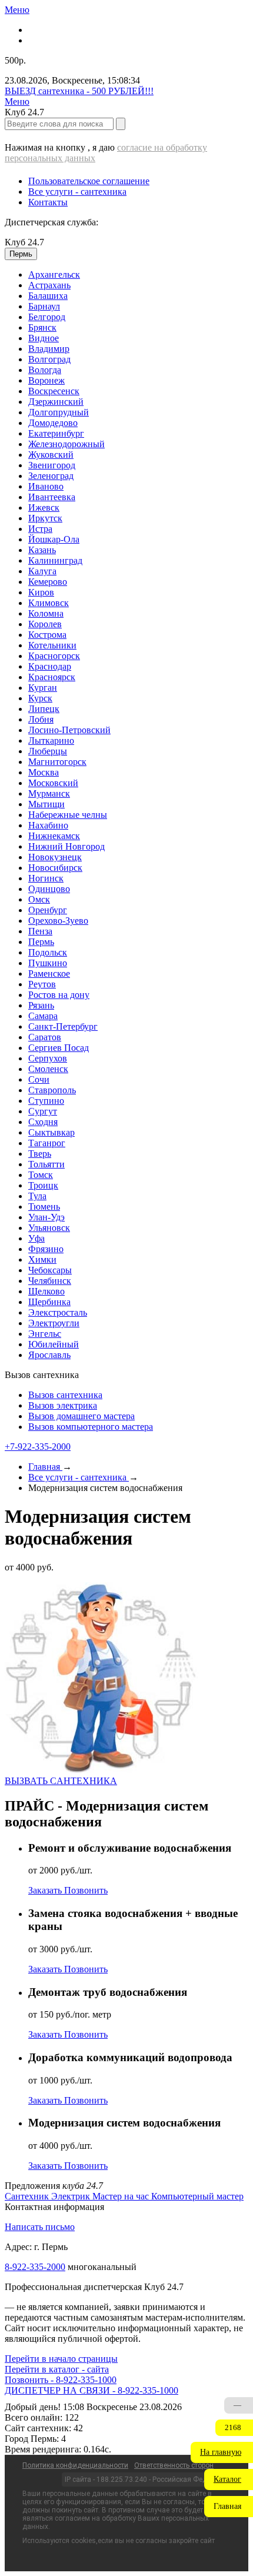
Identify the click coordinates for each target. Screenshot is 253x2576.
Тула (37, 1196)
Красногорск (54, 656)
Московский (53, 783)
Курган (43, 688)
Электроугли (54, 1323)
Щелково (46, 1291)
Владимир (49, 349)
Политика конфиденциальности (75, 2465)
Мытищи (46, 804)
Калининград (55, 560)
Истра (40, 529)
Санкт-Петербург (63, 1026)
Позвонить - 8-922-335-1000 (61, 2380)
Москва (44, 772)
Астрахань (49, 285)
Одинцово (49, 889)
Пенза (40, 931)
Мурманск (49, 793)
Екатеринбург (56, 433)
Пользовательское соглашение (89, 181)
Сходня (43, 1122)
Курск (40, 698)
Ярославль (49, 1355)
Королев (45, 624)
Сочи (39, 1079)
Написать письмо (40, 2227)
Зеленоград (51, 476)
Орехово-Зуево (58, 921)
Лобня (41, 719)
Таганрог (47, 1143)
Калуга (42, 571)
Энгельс (45, 1334)
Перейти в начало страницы (61, 2359)
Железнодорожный (66, 444)
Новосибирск (55, 868)
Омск (39, 899)
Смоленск (48, 1069)
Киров (41, 592)
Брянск (42, 327)
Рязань (41, 1005)
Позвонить (86, 1890)
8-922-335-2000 (35, 2267)
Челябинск (50, 1281)
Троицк (43, 1185)
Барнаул (44, 306)
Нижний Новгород (66, 846)
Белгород (47, 317)
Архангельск (54, 274)
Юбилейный (54, 1344)
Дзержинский (56, 402)
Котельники (52, 645)
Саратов (45, 1037)
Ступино (46, 1101)
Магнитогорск (57, 762)
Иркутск (45, 518)
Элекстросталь (58, 1312)
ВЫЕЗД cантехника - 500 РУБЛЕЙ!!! (79, 91)
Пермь (41, 942)
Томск (41, 1175)
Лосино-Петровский (69, 730)
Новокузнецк (55, 857)
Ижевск (44, 507)
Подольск (48, 952)
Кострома (47, 635)
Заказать (46, 1890)
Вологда (45, 370)
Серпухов (48, 1058)
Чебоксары (50, 1270)
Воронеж (46, 380)
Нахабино (48, 825)
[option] (138, 275)
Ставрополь (52, 1090)
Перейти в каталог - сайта (57, 2369)
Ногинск (46, 878)
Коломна (46, 613)
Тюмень (44, 1207)
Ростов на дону (59, 995)
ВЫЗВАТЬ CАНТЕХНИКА (61, 1781)
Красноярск (52, 677)
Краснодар (50, 666)
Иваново (46, 486)
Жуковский (51, 455)
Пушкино (48, 963)
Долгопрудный (59, 412)
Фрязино (46, 1249)
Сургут (43, 1111)
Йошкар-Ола (54, 539)
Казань (42, 550)
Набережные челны (68, 815)
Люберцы (48, 751)
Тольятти (46, 1164)
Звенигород (52, 465)
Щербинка (49, 1302)
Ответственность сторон (174, 2465)
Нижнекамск (54, 836)
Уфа (36, 1238)
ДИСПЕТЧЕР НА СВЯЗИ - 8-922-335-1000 (91, 2390)
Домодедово (53, 423)
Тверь (40, 1154)
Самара (43, 1016)
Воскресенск (54, 391)
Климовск (49, 603)
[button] (222, 2452)
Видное (44, 338)
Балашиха (48, 296)
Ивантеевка (52, 497)
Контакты (48, 202)
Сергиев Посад (59, 1048)
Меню (17, 10)
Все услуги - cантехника (77, 192)
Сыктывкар (51, 1132)
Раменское (49, 974)
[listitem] (28, 2196)
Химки (42, 1259)
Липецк (44, 709)
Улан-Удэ (46, 1217)
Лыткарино (51, 740)
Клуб (24, 242)
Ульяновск (49, 1228)
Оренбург (48, 910)
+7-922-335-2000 (38, 1447)
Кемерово (48, 582)
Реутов (42, 984)
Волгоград (49, 359)
